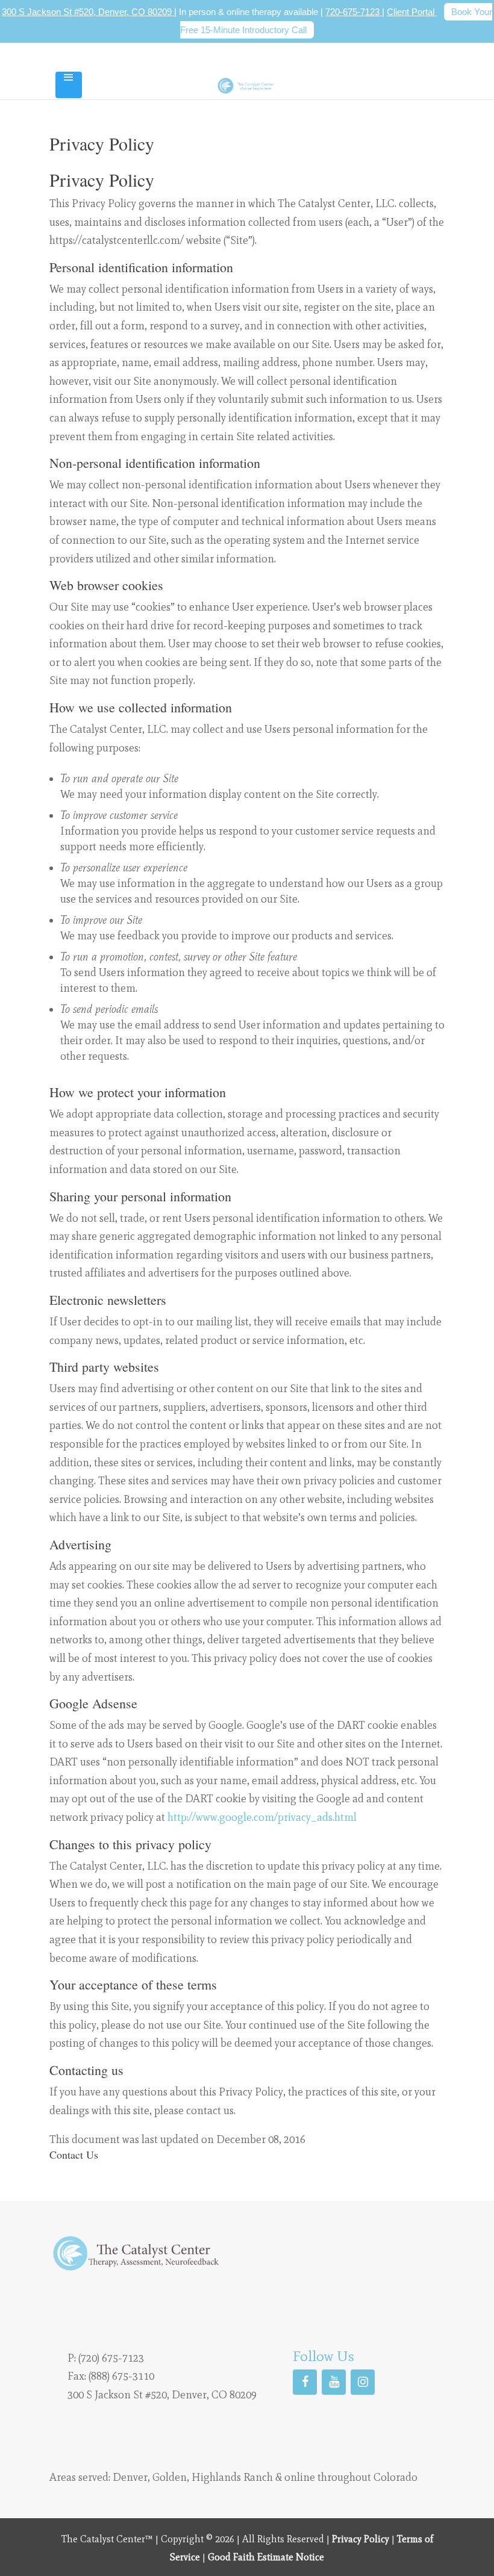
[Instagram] (363, 2382)
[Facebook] (305, 2382)
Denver (130, 2477)
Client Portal (412, 12)
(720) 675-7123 (111, 2357)
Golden (170, 2477)
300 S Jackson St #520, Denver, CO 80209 (88, 12)
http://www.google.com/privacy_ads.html (262, 1817)
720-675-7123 (354, 12)
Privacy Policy (361, 2539)
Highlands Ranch (232, 2477)
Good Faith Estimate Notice (266, 2557)
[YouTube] (334, 2382)
